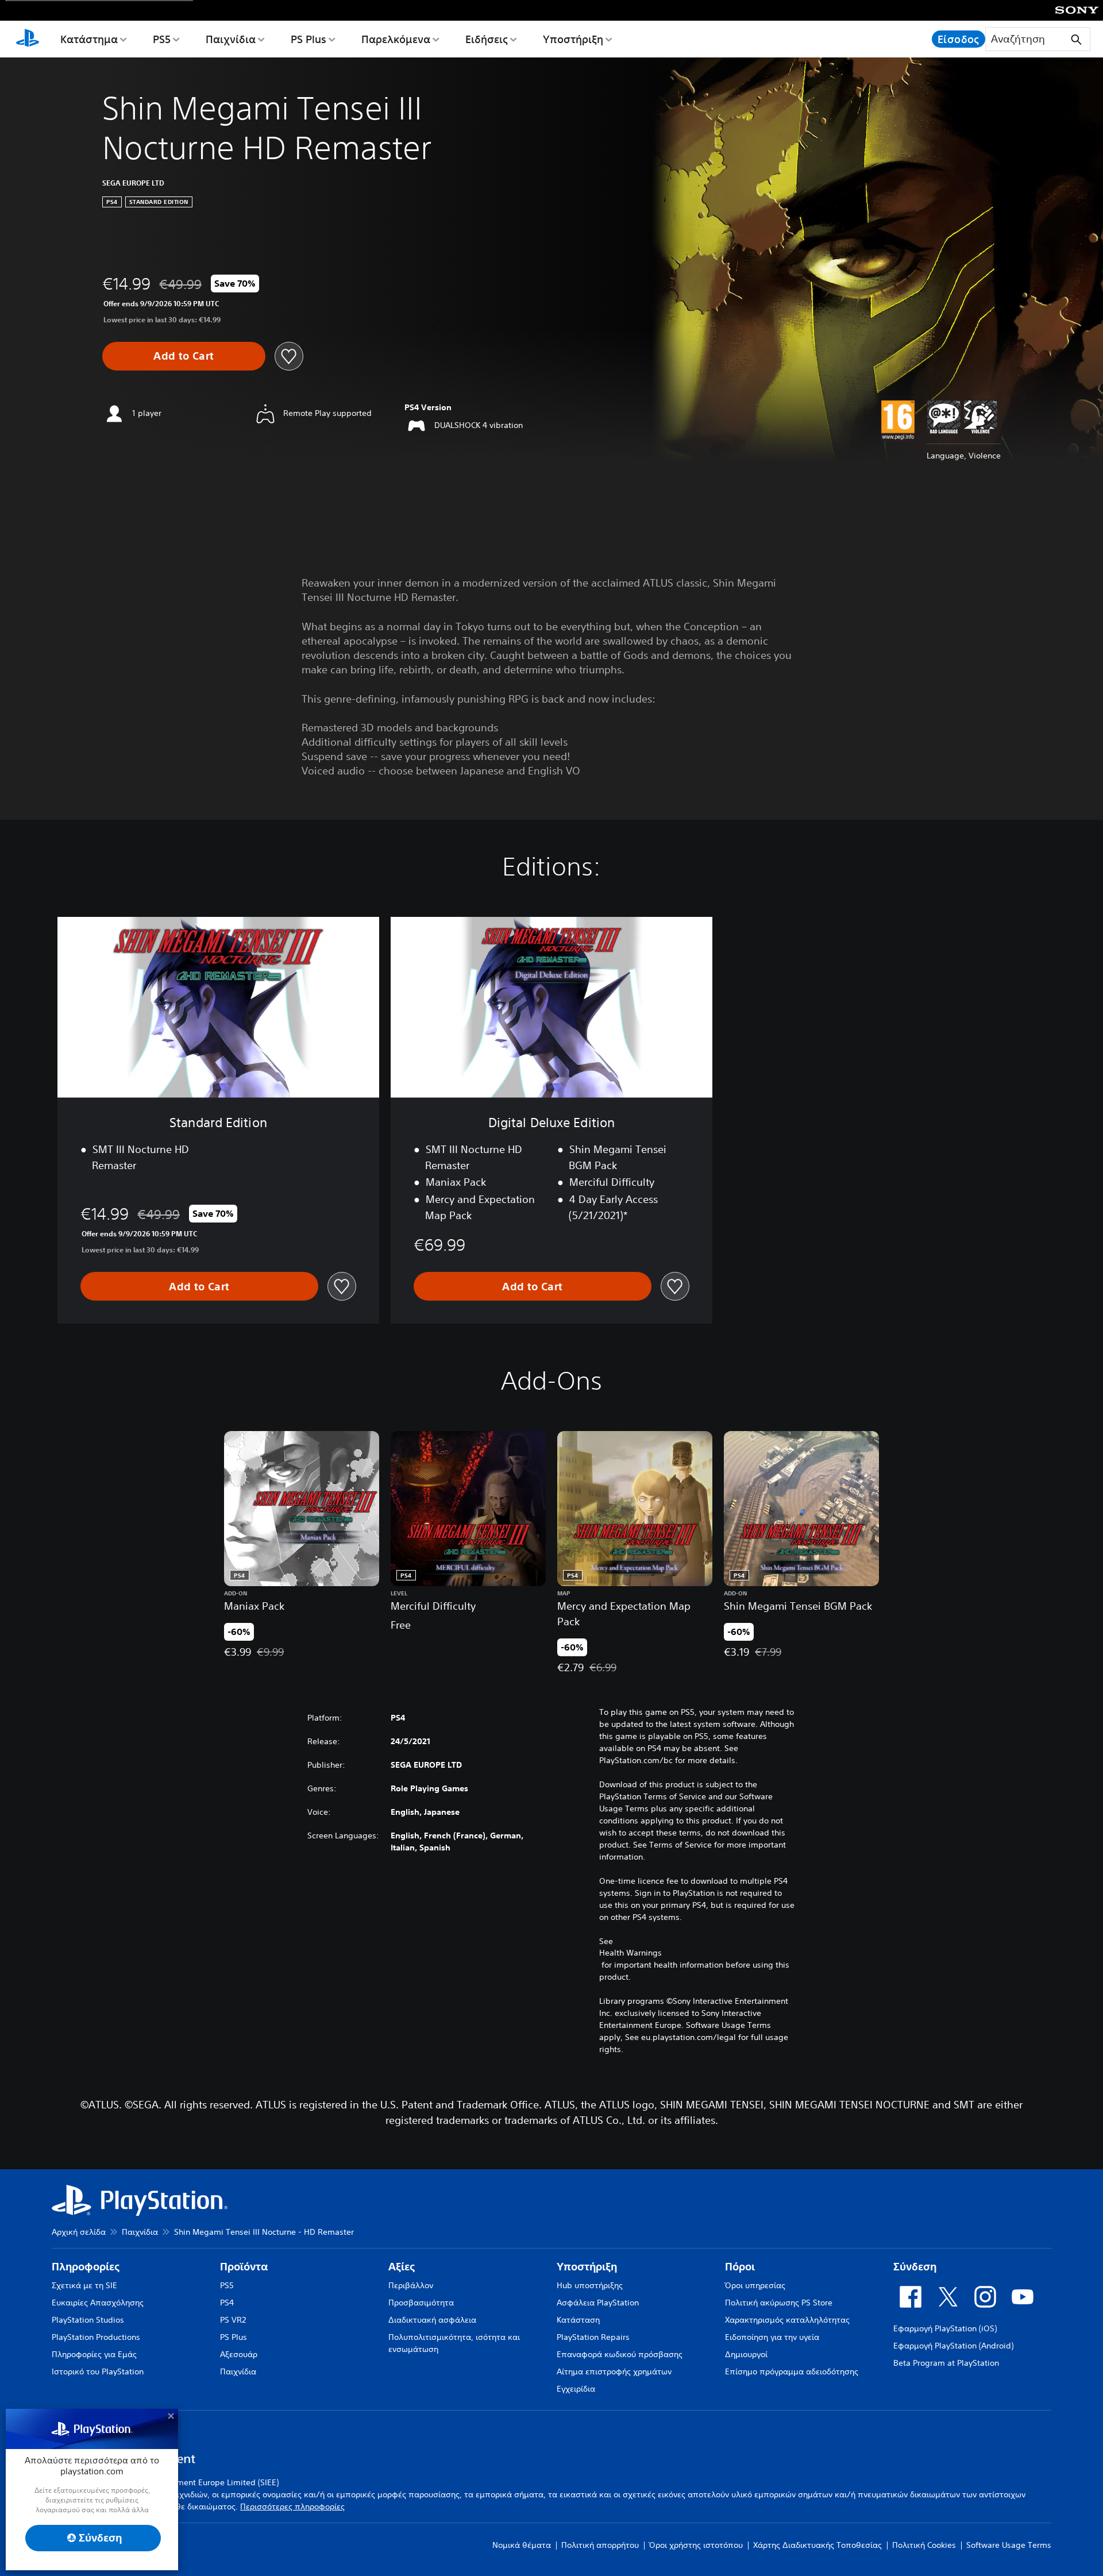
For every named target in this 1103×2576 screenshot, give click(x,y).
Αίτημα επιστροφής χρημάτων (614, 2371)
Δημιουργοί (746, 2354)
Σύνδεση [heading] (915, 2267)
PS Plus (308, 39)
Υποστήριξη (573, 39)
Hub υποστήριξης (590, 2285)
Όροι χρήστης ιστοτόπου (696, 2545)
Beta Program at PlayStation (946, 2363)
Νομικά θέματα (522, 2545)
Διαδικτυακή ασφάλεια (432, 2320)
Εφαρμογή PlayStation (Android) (953, 2346)
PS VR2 (233, 2320)
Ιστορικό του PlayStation (98, 2371)
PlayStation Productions (96, 2337)
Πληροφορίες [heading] (86, 2267)
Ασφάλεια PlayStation (598, 2303)
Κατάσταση (578, 2320)
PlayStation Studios (88, 2320)
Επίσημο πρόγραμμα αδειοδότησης (792, 2371)
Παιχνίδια (231, 39)
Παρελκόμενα (396, 39)
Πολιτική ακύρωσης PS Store (779, 2303)
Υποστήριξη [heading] (587, 2267)
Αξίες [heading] (402, 2267)
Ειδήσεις (487, 39)
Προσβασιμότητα (421, 2303)
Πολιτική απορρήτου (600, 2545)
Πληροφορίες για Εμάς (94, 2354)
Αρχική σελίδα (79, 2232)
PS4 (227, 2303)
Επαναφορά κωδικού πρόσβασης (620, 2354)
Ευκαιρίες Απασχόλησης (98, 2303)
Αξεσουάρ (239, 2354)
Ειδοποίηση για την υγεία (772, 2337)
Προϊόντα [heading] (244, 2267)
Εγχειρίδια (576, 2389)
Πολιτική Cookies (924, 2545)
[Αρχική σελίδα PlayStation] (28, 39)
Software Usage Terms (1009, 2545)
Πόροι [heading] (740, 2267)
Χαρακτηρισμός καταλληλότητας (787, 2320)
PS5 (162, 39)
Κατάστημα (89, 39)
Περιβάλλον (411, 2285)
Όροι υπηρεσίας (755, 2285)
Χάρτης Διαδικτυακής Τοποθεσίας (817, 2545)
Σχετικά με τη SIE (84, 2285)
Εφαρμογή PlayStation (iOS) (945, 2328)
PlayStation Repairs (593, 2337)
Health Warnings (630, 1953)
